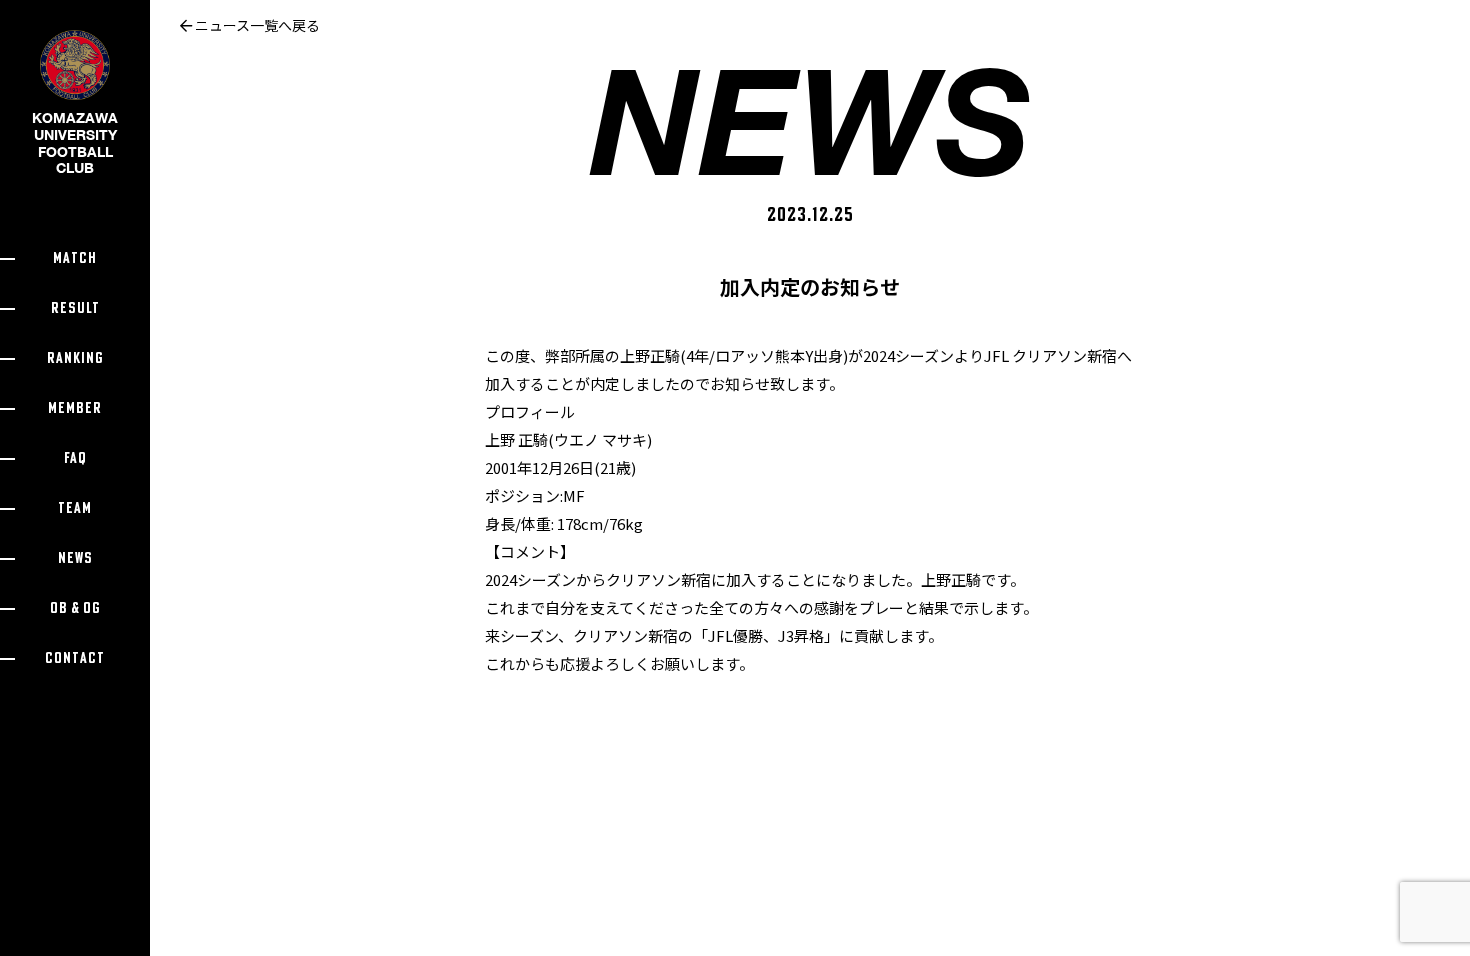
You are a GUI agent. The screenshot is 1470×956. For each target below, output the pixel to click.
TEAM (75, 508)
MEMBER (75, 408)
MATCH (75, 258)
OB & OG (75, 608)
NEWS (75, 558)
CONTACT (75, 658)
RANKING (75, 358)
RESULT (75, 308)
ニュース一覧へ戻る (256, 25)
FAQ (75, 458)
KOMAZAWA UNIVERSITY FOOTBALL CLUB (75, 142)
